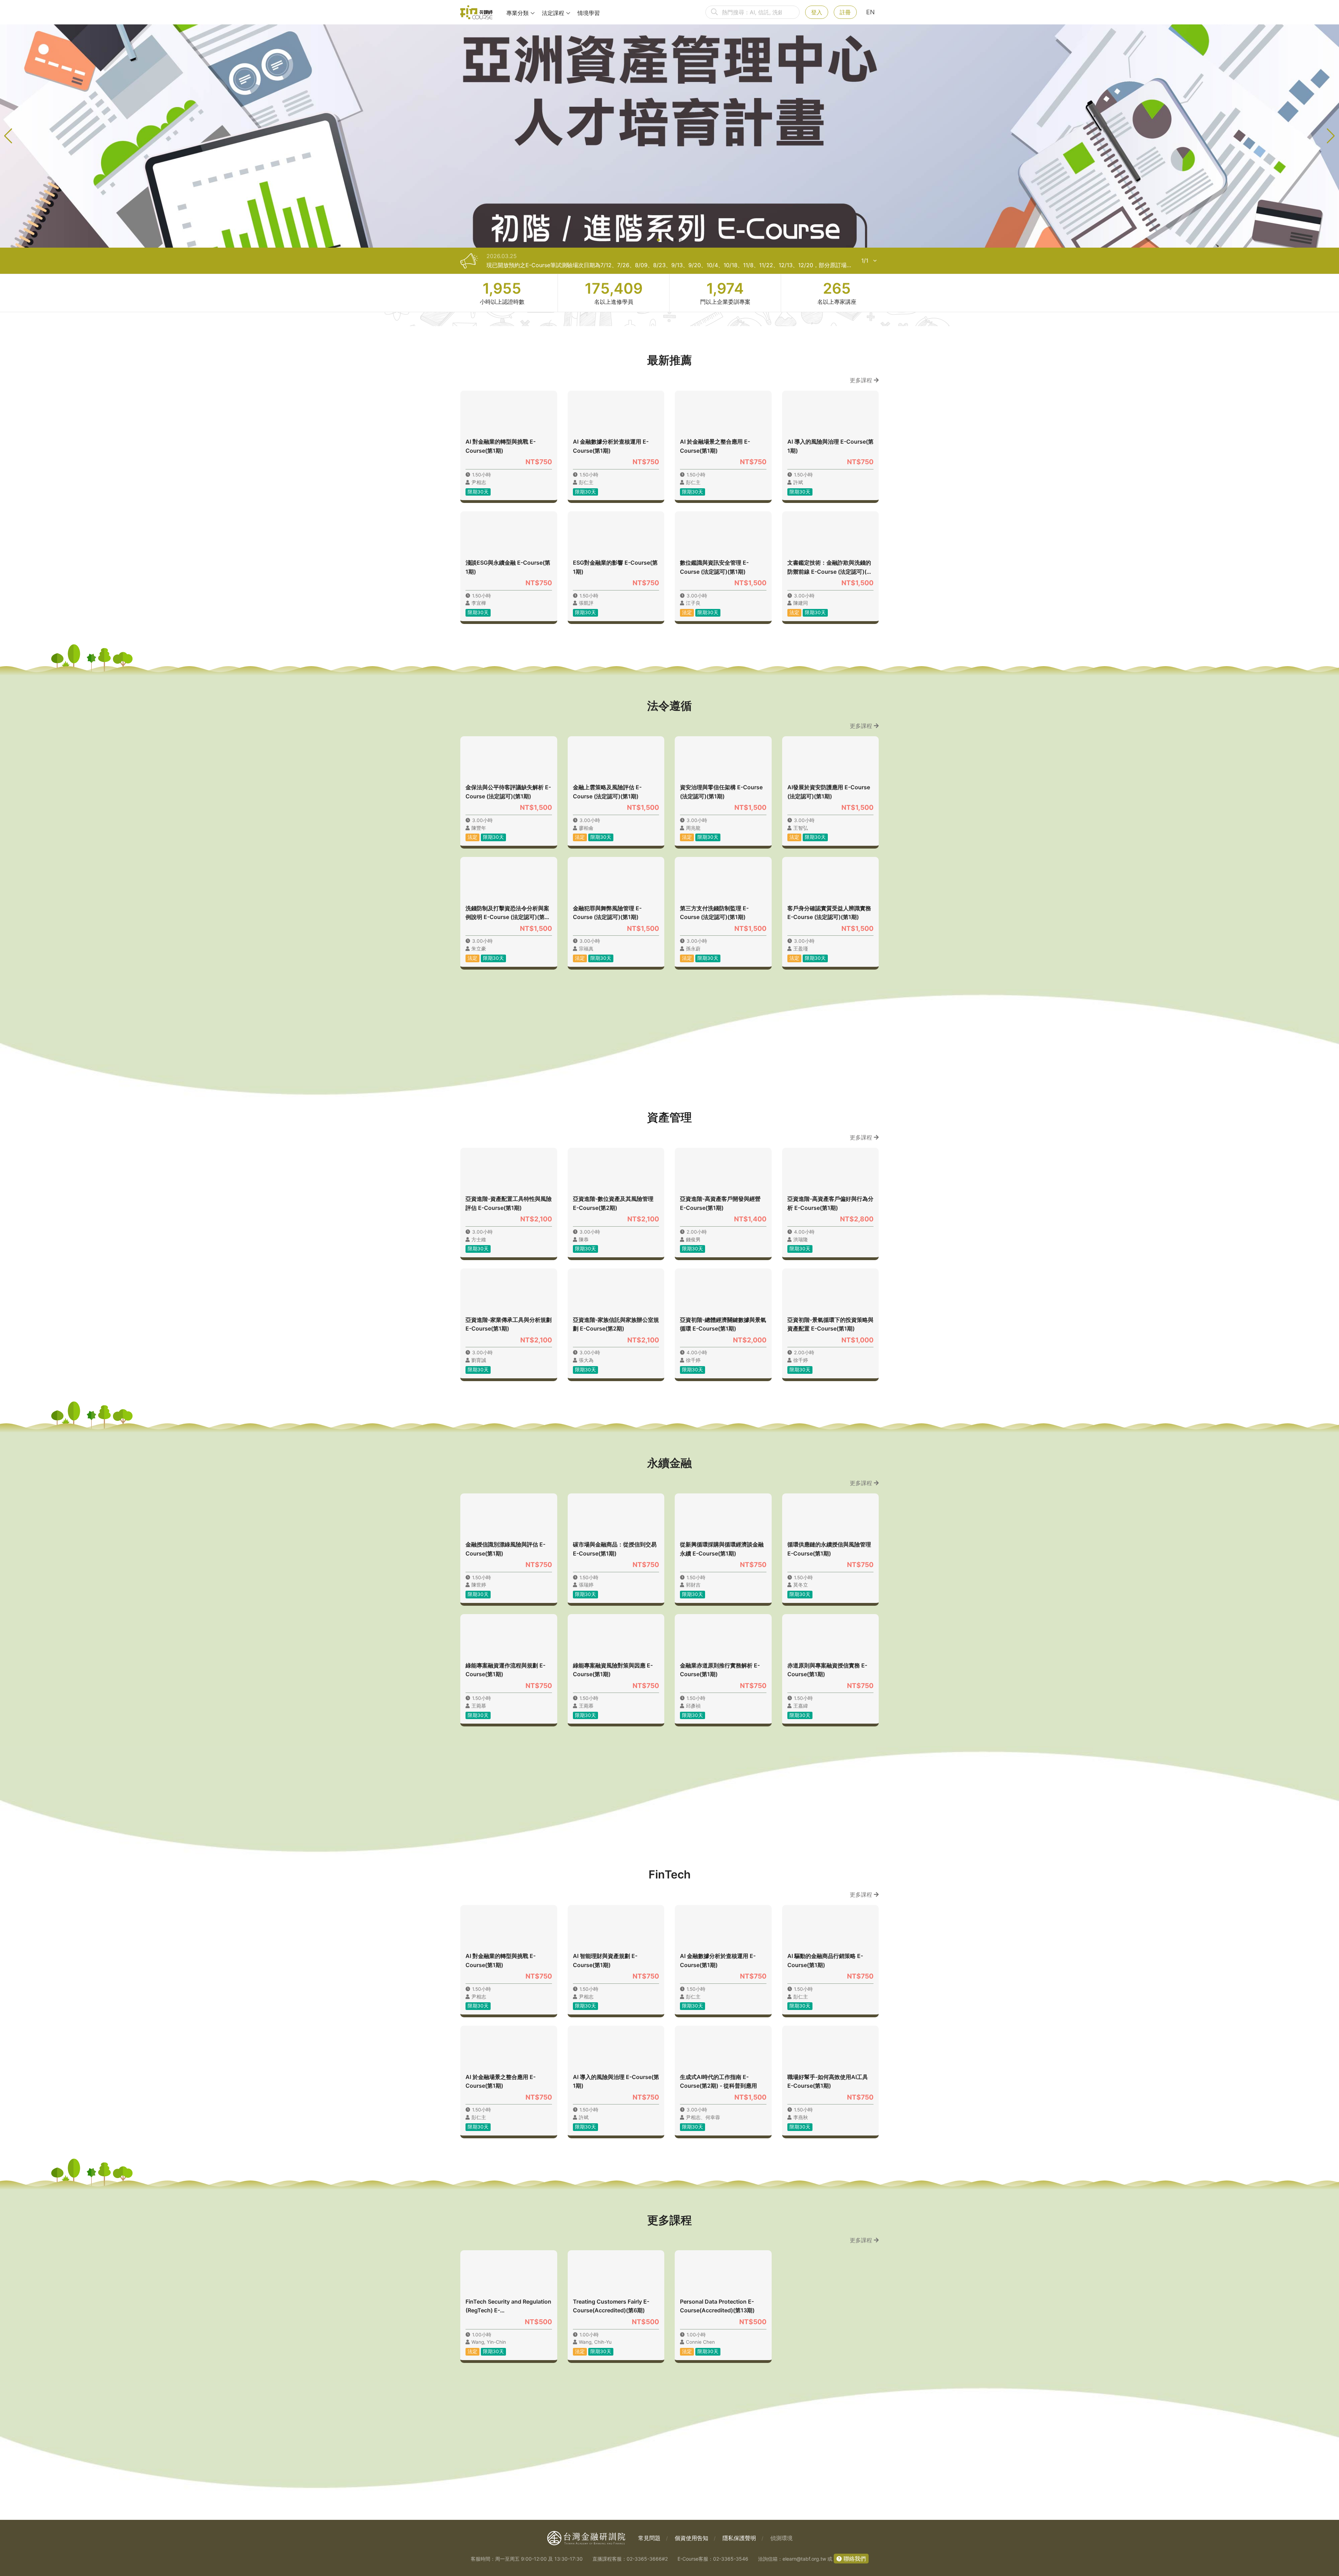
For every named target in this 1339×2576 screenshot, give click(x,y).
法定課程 (553, 13)
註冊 (845, 12)
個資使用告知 (691, 2538)
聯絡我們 (854, 2559)
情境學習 (589, 13)
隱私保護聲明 (739, 2538)
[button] (658, 240)
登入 (817, 12)
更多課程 (862, 380)
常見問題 (649, 2538)
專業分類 (517, 13)
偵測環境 (781, 2538)
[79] (476, 12)
